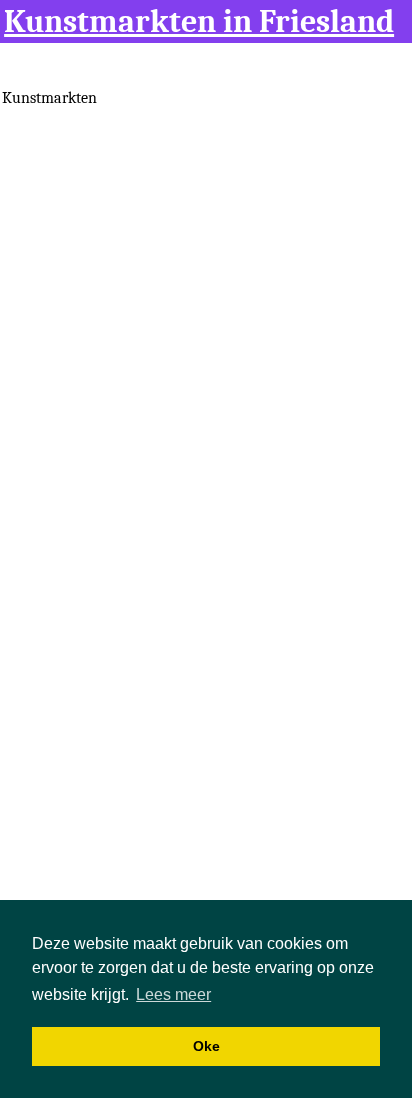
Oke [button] (206, 1046)
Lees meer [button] (173, 994)
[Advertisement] (206, 322)
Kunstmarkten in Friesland (199, 21)
